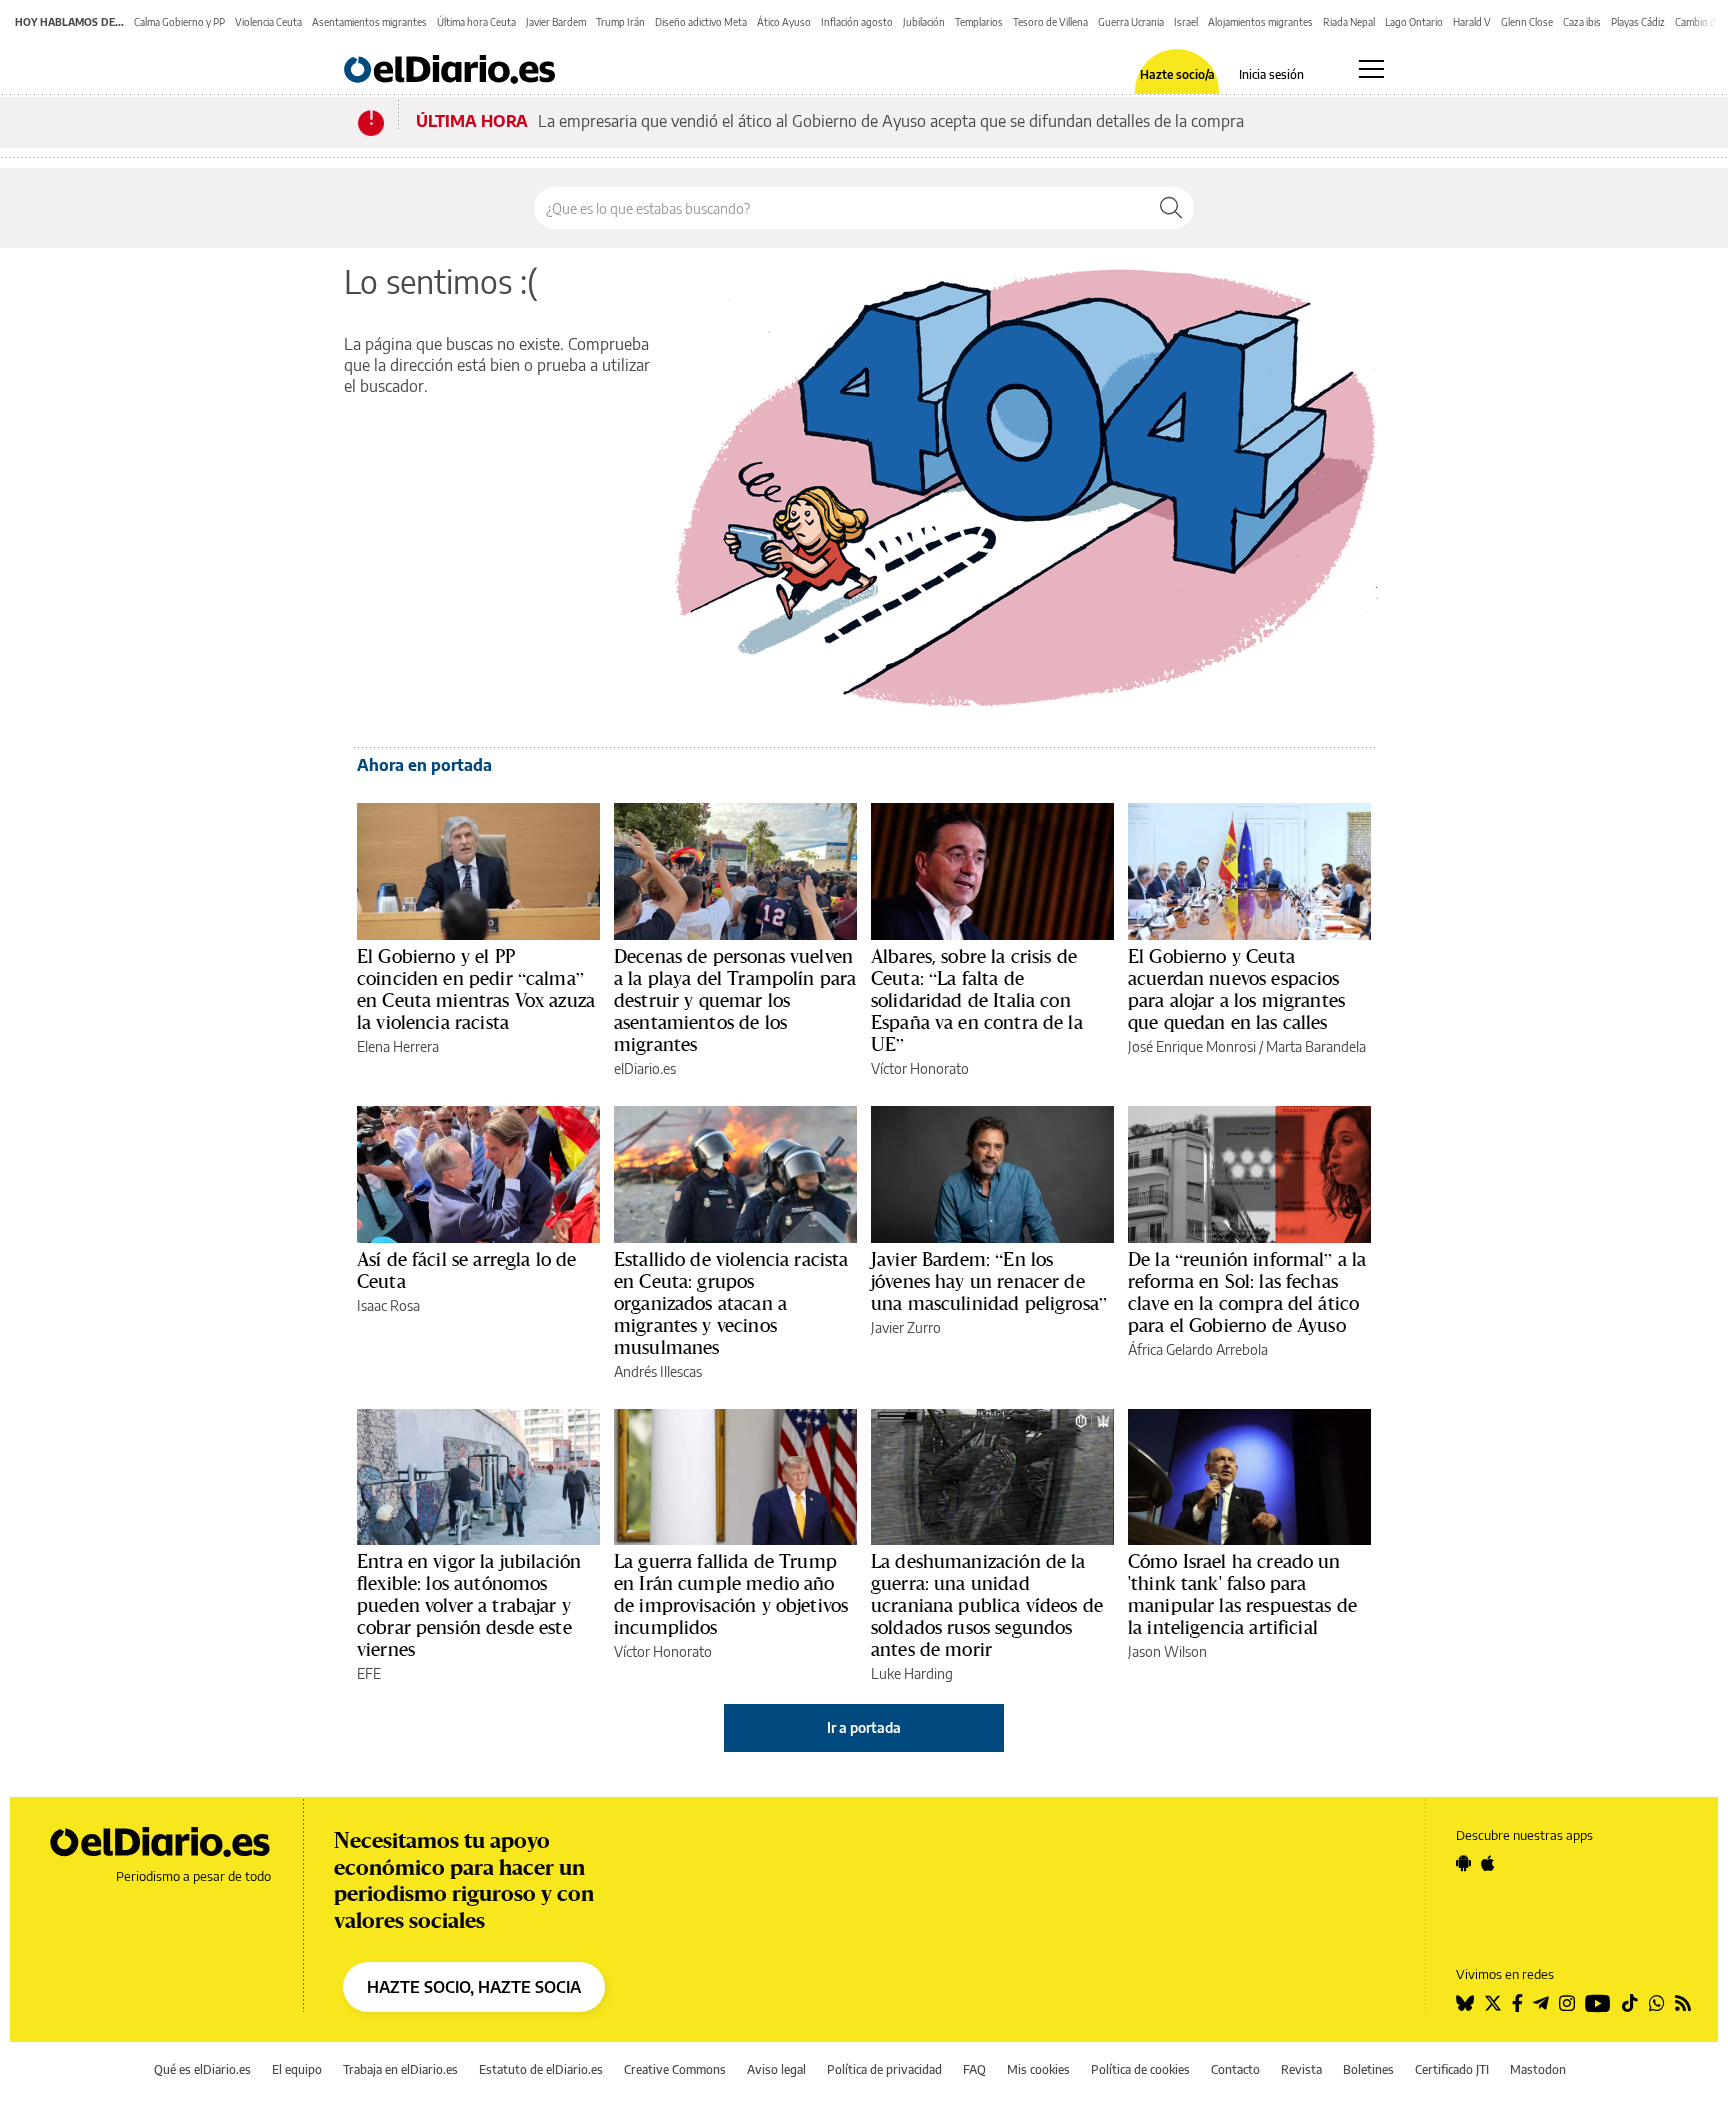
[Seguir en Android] (1463, 1863)
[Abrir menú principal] (1371, 69)
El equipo (297, 2069)
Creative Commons (675, 2069)
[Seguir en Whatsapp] (1657, 2003)
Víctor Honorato (920, 1068)
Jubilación (924, 22)
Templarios (979, 22)
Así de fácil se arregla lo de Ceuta (466, 1270)
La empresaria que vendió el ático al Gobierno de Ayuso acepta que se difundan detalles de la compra (891, 121)
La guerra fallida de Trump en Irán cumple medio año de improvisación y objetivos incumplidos (731, 1594)
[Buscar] (1171, 208)
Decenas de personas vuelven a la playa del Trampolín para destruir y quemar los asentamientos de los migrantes (735, 1000)
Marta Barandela (1316, 1046)
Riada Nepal (1349, 22)
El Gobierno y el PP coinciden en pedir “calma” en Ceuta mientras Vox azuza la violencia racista (476, 989)
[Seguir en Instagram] (1567, 2003)
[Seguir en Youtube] (1598, 2003)
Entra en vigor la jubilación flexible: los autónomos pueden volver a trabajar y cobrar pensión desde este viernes (469, 1605)
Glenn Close (1527, 22)
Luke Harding (912, 1673)
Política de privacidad (884, 2069)
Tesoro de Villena (1050, 22)
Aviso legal (776, 2069)
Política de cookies (1140, 2069)
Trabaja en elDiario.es (400, 2069)
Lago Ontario (1414, 22)
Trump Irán (620, 22)
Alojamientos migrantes (1260, 22)
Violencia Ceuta (268, 22)
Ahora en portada (424, 765)
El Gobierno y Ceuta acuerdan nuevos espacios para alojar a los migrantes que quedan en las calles (1236, 989)
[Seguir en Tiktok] (1630, 2003)
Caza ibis (1582, 22)
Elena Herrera (398, 1046)
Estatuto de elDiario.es (541, 2069)
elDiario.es (645, 1068)
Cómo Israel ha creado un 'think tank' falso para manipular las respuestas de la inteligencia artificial (1242, 1594)
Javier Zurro (906, 1327)
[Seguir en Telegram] (1541, 2003)
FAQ (974, 2069)
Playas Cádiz (1638, 22)
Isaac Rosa (388, 1305)
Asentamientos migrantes (369, 22)
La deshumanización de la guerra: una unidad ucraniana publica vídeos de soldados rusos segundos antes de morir (987, 1605)
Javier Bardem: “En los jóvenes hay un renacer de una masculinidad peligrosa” (989, 1281)
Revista (1301, 2069)
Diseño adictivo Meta (701, 22)
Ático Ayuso (784, 22)
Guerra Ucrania (1131, 22)
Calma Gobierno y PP (179, 22)
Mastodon (1538, 2069)
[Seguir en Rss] (1683, 2003)
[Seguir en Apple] (1488, 1863)
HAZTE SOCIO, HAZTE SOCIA (474, 1987)
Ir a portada (864, 1727)
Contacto (1235, 2069)
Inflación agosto (857, 22)
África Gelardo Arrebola (1198, 1349)
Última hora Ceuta (476, 22)
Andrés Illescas (658, 1371)
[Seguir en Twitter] (1493, 2003)
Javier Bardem (556, 22)
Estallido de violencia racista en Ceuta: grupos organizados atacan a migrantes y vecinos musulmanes (731, 1303)
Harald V (1472, 22)
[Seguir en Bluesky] (1465, 2003)
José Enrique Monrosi (1192, 1046)
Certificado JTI (1452, 2069)
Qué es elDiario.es (202, 2069)
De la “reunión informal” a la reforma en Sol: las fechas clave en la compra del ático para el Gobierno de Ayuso (1247, 1292)
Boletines (1368, 2069)
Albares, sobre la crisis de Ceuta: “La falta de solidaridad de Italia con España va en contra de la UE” (977, 1000)
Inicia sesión (1271, 75)
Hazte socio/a (1177, 75)
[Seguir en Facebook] (1517, 2003)
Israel (1186, 22)
